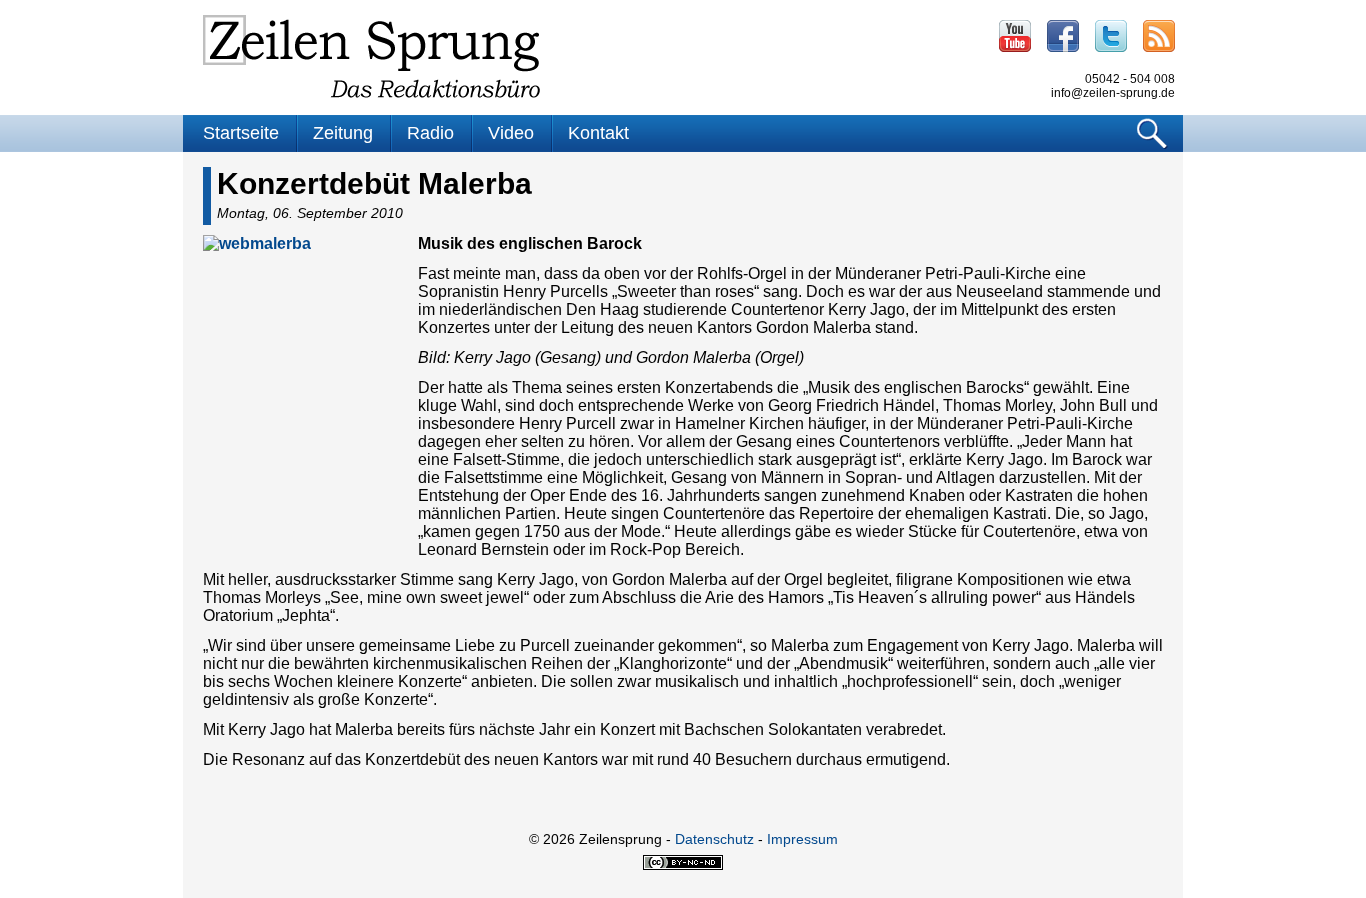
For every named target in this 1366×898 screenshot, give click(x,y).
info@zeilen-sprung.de (1113, 93)
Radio (430, 133)
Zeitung (343, 133)
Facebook (1063, 36)
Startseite (241, 133)
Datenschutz (714, 839)
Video (511, 133)
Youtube (1015, 36)
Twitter (1111, 36)
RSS (1159, 36)
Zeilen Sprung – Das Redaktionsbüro (372, 56)
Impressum (802, 839)
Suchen (1152, 133)
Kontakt (598, 133)
